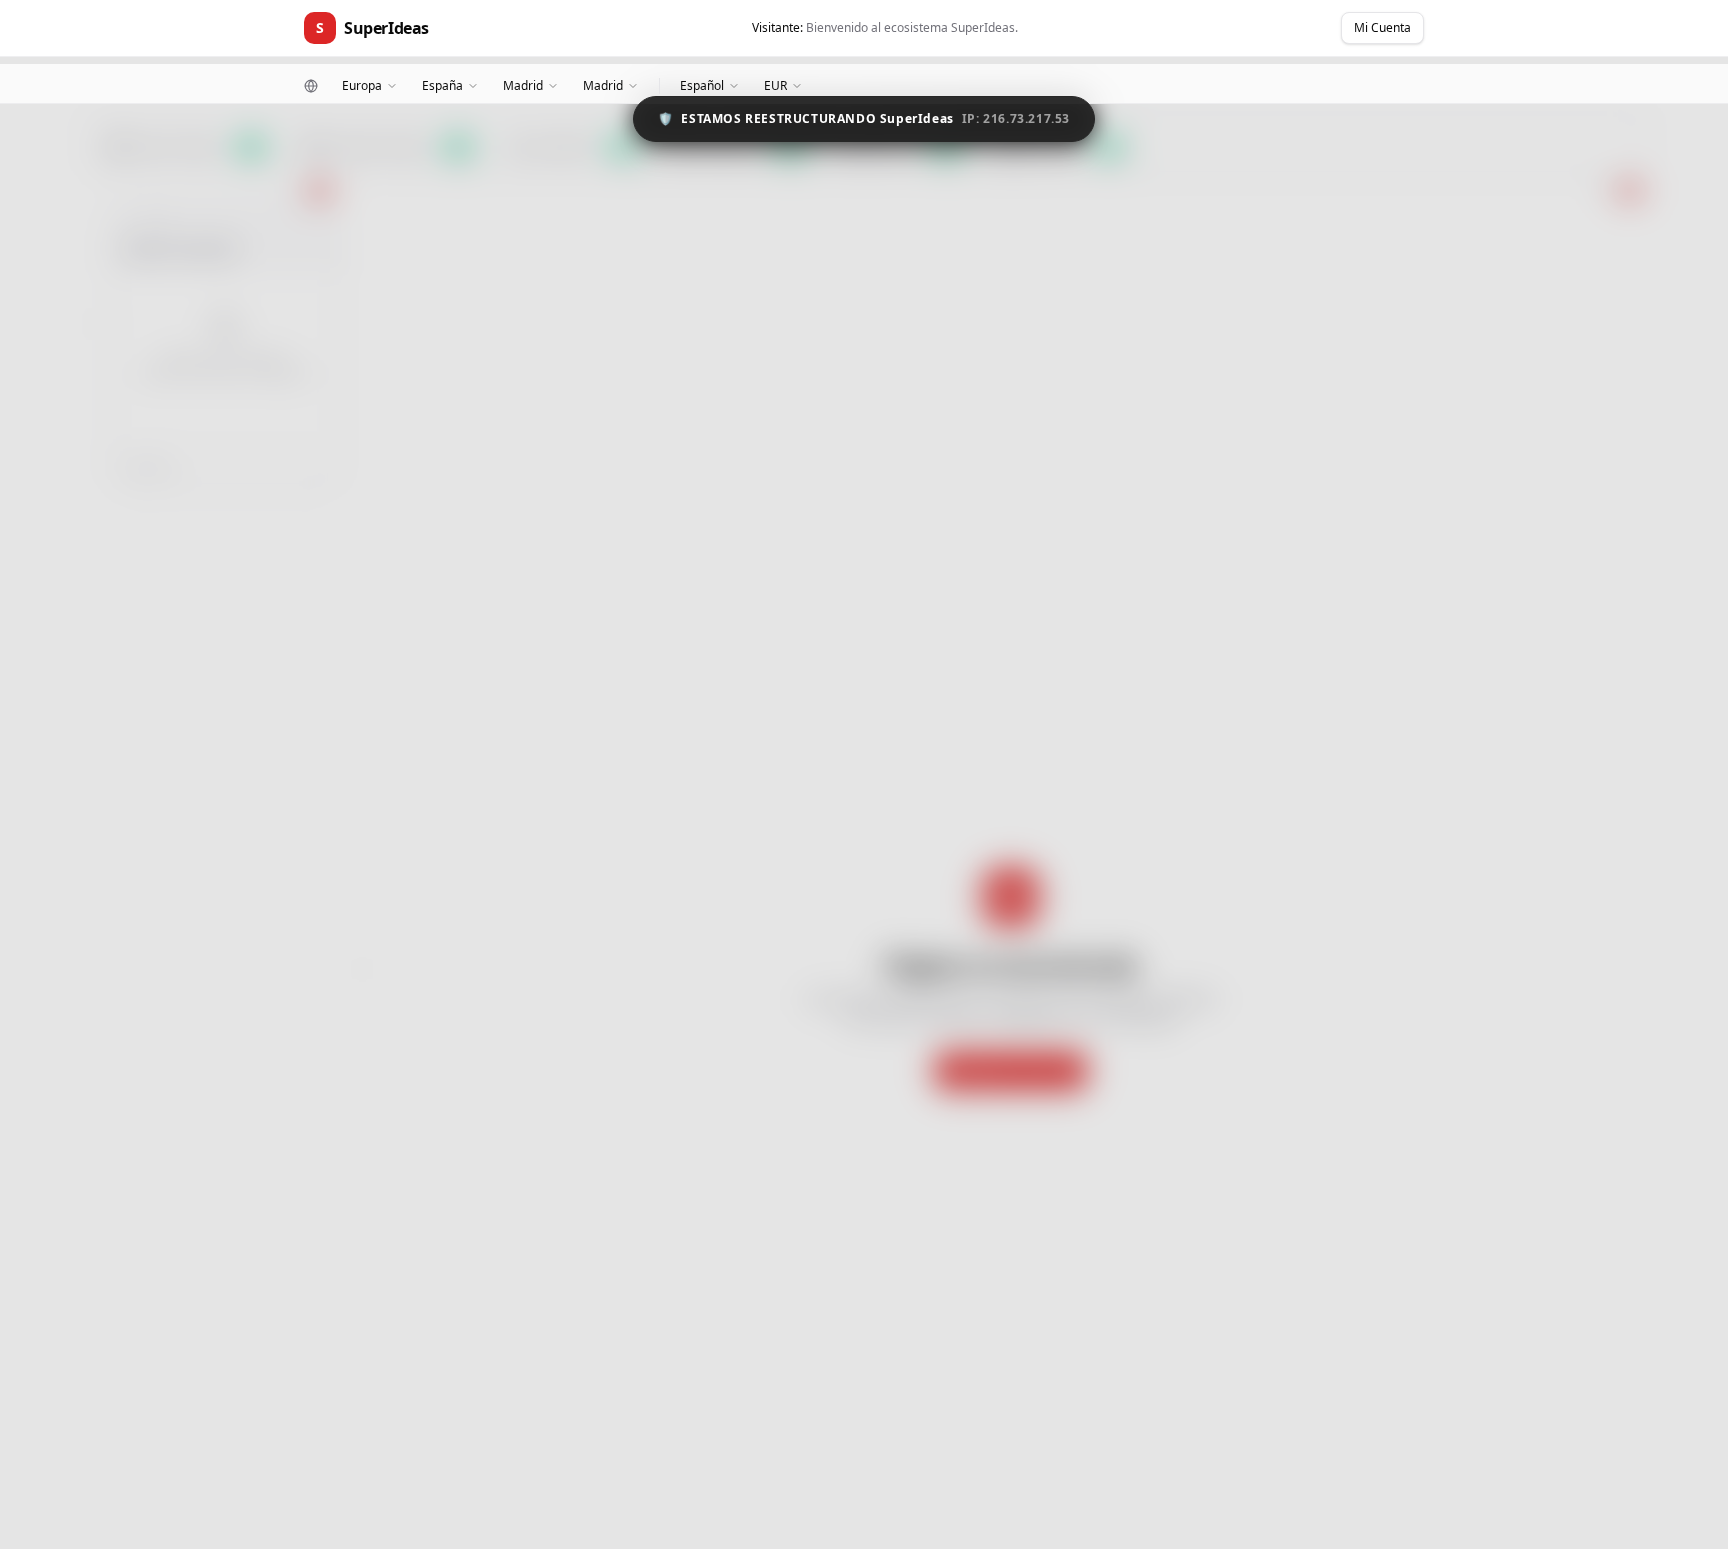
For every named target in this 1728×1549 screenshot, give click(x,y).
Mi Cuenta (1382, 27)
